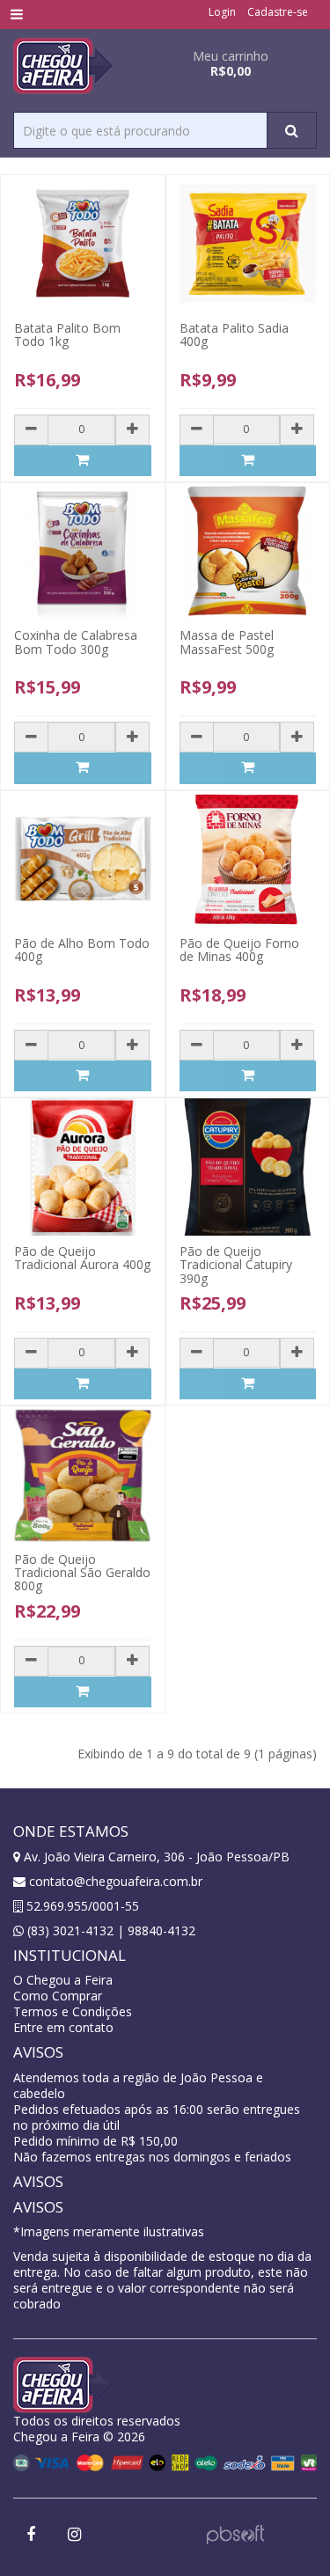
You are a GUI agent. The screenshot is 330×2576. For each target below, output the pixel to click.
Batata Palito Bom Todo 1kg (67, 334)
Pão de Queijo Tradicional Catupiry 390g (236, 1265)
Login (222, 12)
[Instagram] (74, 2535)
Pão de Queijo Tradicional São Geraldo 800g (82, 1573)
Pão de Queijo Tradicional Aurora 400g (82, 1258)
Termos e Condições (73, 2011)
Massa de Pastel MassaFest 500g (227, 642)
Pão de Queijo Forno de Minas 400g (239, 950)
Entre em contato (63, 2027)
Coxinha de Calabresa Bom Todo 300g (76, 642)
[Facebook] (31, 2535)
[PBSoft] (235, 2533)
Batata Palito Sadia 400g (234, 334)
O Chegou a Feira (63, 1980)
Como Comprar (58, 1996)
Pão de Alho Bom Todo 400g (82, 950)
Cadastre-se (278, 12)
